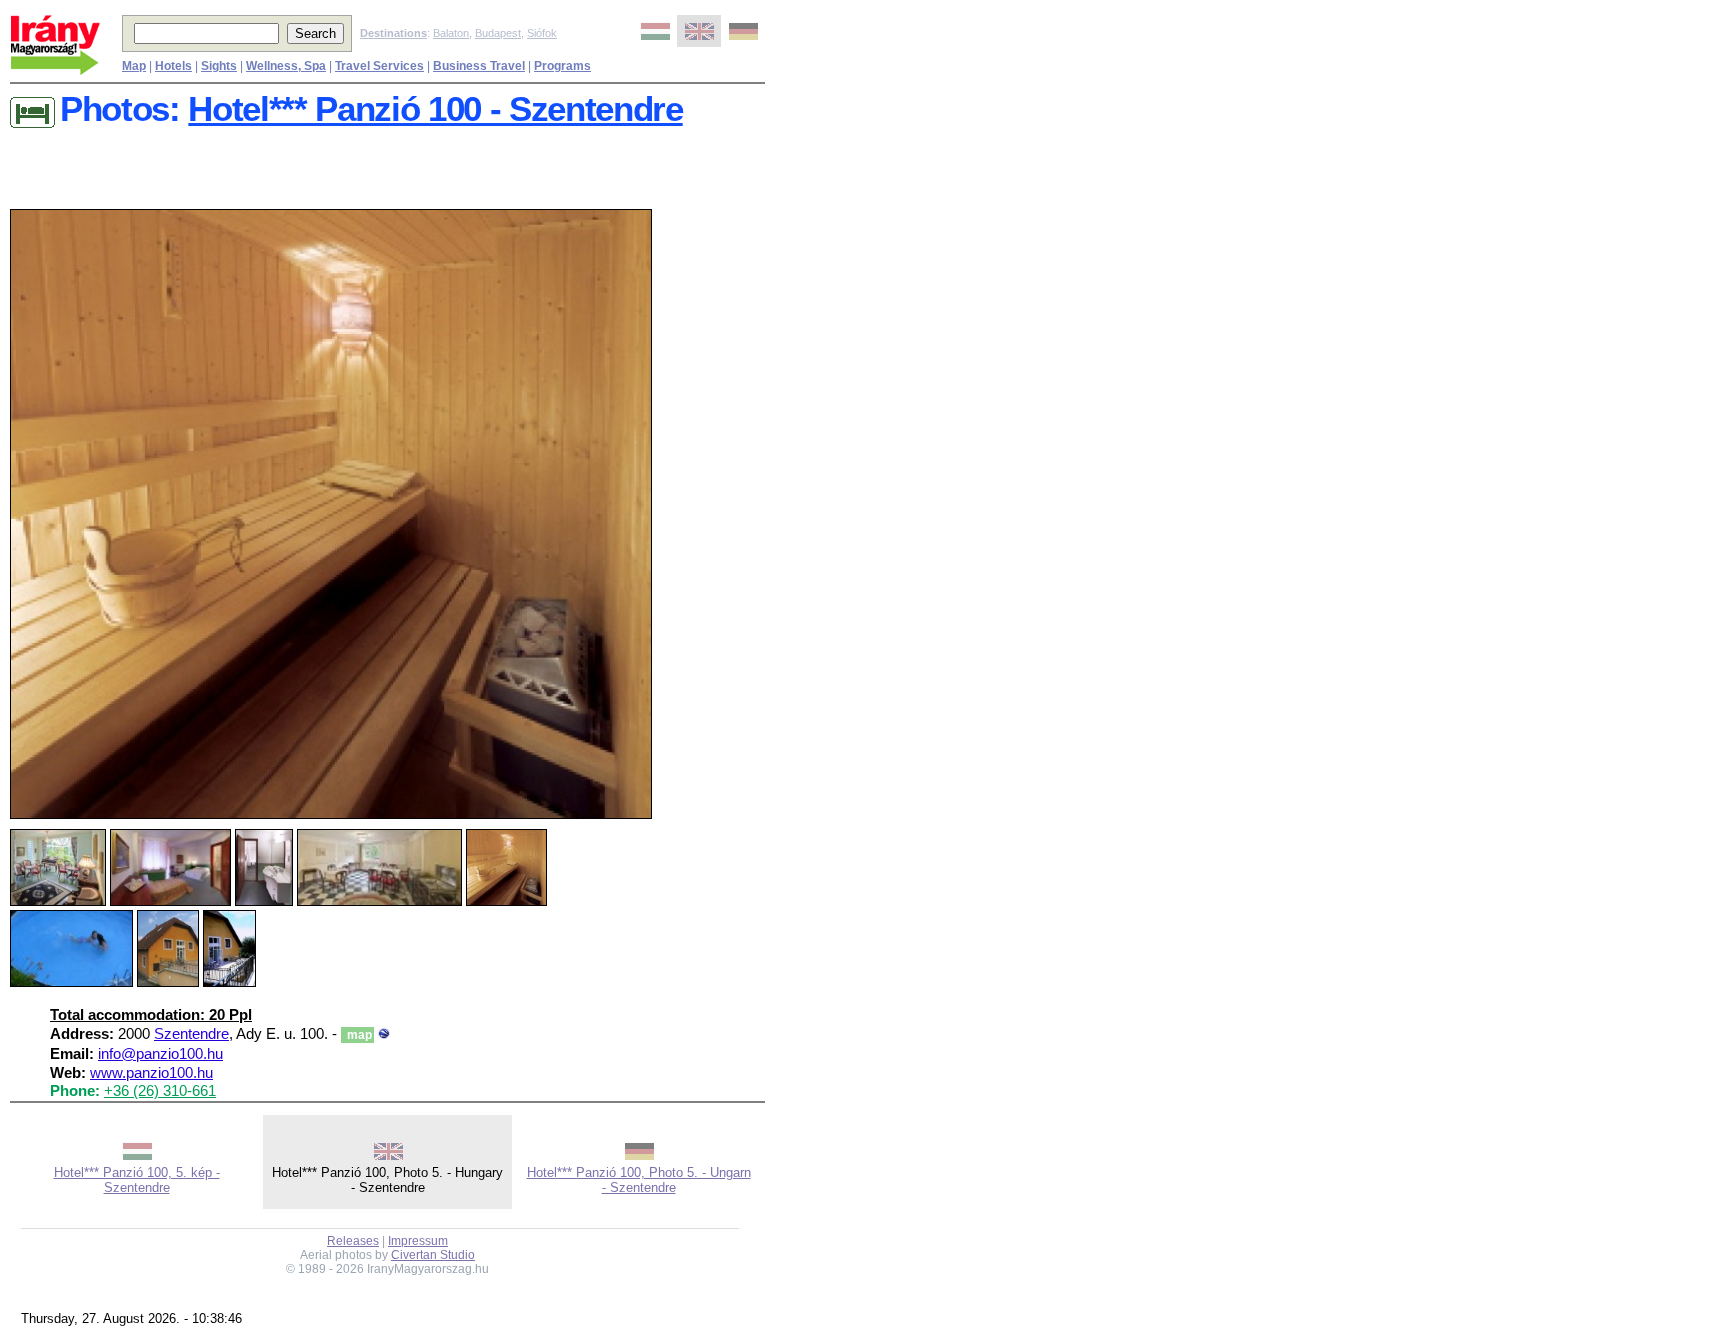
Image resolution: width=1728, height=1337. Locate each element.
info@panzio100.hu (160, 1054)
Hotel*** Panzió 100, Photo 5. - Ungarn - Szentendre (639, 1180)
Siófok (542, 33)
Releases (353, 1241)
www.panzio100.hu (151, 1073)
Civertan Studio (433, 1255)
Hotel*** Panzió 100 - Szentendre (435, 109)
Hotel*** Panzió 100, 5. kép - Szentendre (137, 1180)
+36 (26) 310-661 (160, 1091)
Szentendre (191, 1034)
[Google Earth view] (384, 1034)
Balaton (451, 33)
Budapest (498, 33)
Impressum (418, 1241)
